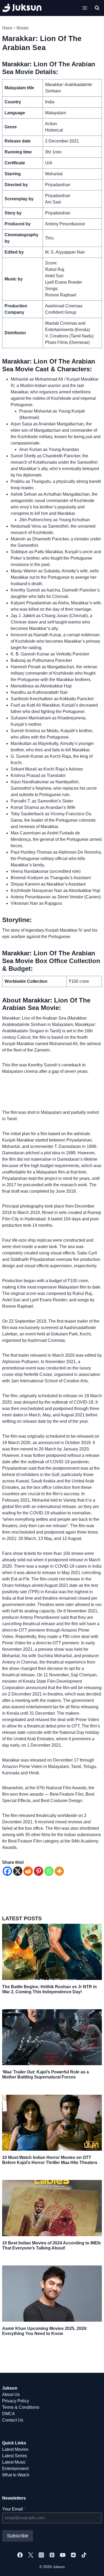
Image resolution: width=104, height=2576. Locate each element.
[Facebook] (7, 1871)
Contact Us (13, 2420)
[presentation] (52, 1952)
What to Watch (16, 2475)
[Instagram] (41, 2555)
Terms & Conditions (21, 2407)
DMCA (9, 2414)
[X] (18, 1871)
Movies (23, 28)
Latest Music (14, 2462)
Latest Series (15, 2456)
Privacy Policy (16, 2401)
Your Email (14, 2509)
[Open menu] (85, 8)
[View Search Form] (97, 8)
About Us (11, 2394)
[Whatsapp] (49, 1871)
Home (7, 28)
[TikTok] (84, 2555)
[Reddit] (28, 1871)
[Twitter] (31, 2555)
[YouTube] (63, 2555)
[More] (59, 1871)
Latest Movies (15, 2449)
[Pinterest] (39, 1871)
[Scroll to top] (91, 2566)
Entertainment (15, 2469)
